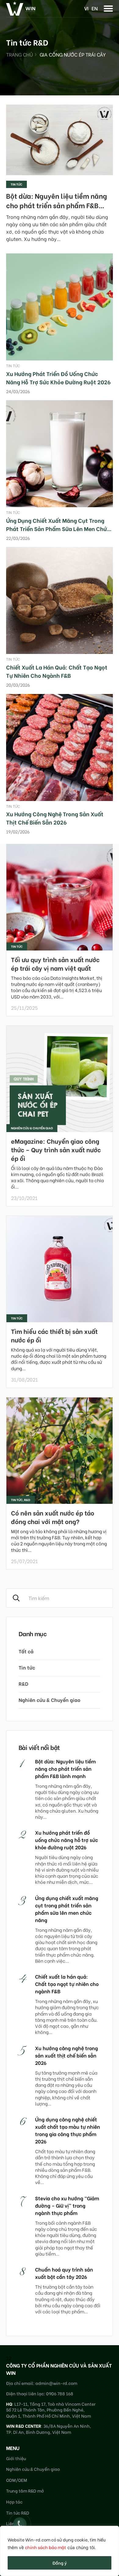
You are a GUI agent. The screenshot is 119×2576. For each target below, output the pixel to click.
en (95, 8)
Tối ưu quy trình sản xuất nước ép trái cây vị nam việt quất (55, 963)
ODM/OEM (17, 2480)
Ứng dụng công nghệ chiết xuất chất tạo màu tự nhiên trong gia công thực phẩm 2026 (68, 2130)
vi (86, 8)
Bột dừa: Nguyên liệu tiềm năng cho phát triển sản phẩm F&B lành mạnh (57, 205)
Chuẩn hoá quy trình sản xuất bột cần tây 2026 (64, 2273)
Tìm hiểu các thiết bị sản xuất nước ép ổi (54, 1335)
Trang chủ (20, 54)
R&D (23, 1683)
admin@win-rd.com (56, 2383)
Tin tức (16, 184)
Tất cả (26, 1651)
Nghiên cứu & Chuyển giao (49, 1700)
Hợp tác (14, 2502)
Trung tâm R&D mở (25, 2491)
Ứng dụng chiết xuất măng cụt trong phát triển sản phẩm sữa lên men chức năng (58, 528)
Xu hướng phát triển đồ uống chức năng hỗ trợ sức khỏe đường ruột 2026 (58, 378)
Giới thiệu (16, 2458)
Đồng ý (60, 2563)
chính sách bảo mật (46, 2547)
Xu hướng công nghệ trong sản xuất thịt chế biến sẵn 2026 (55, 818)
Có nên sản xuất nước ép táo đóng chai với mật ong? (53, 1517)
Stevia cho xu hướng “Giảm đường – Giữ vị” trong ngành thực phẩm (67, 2205)
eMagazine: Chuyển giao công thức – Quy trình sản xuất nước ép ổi (56, 1149)
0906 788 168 (60, 2393)
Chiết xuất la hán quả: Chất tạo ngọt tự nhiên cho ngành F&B (57, 671)
